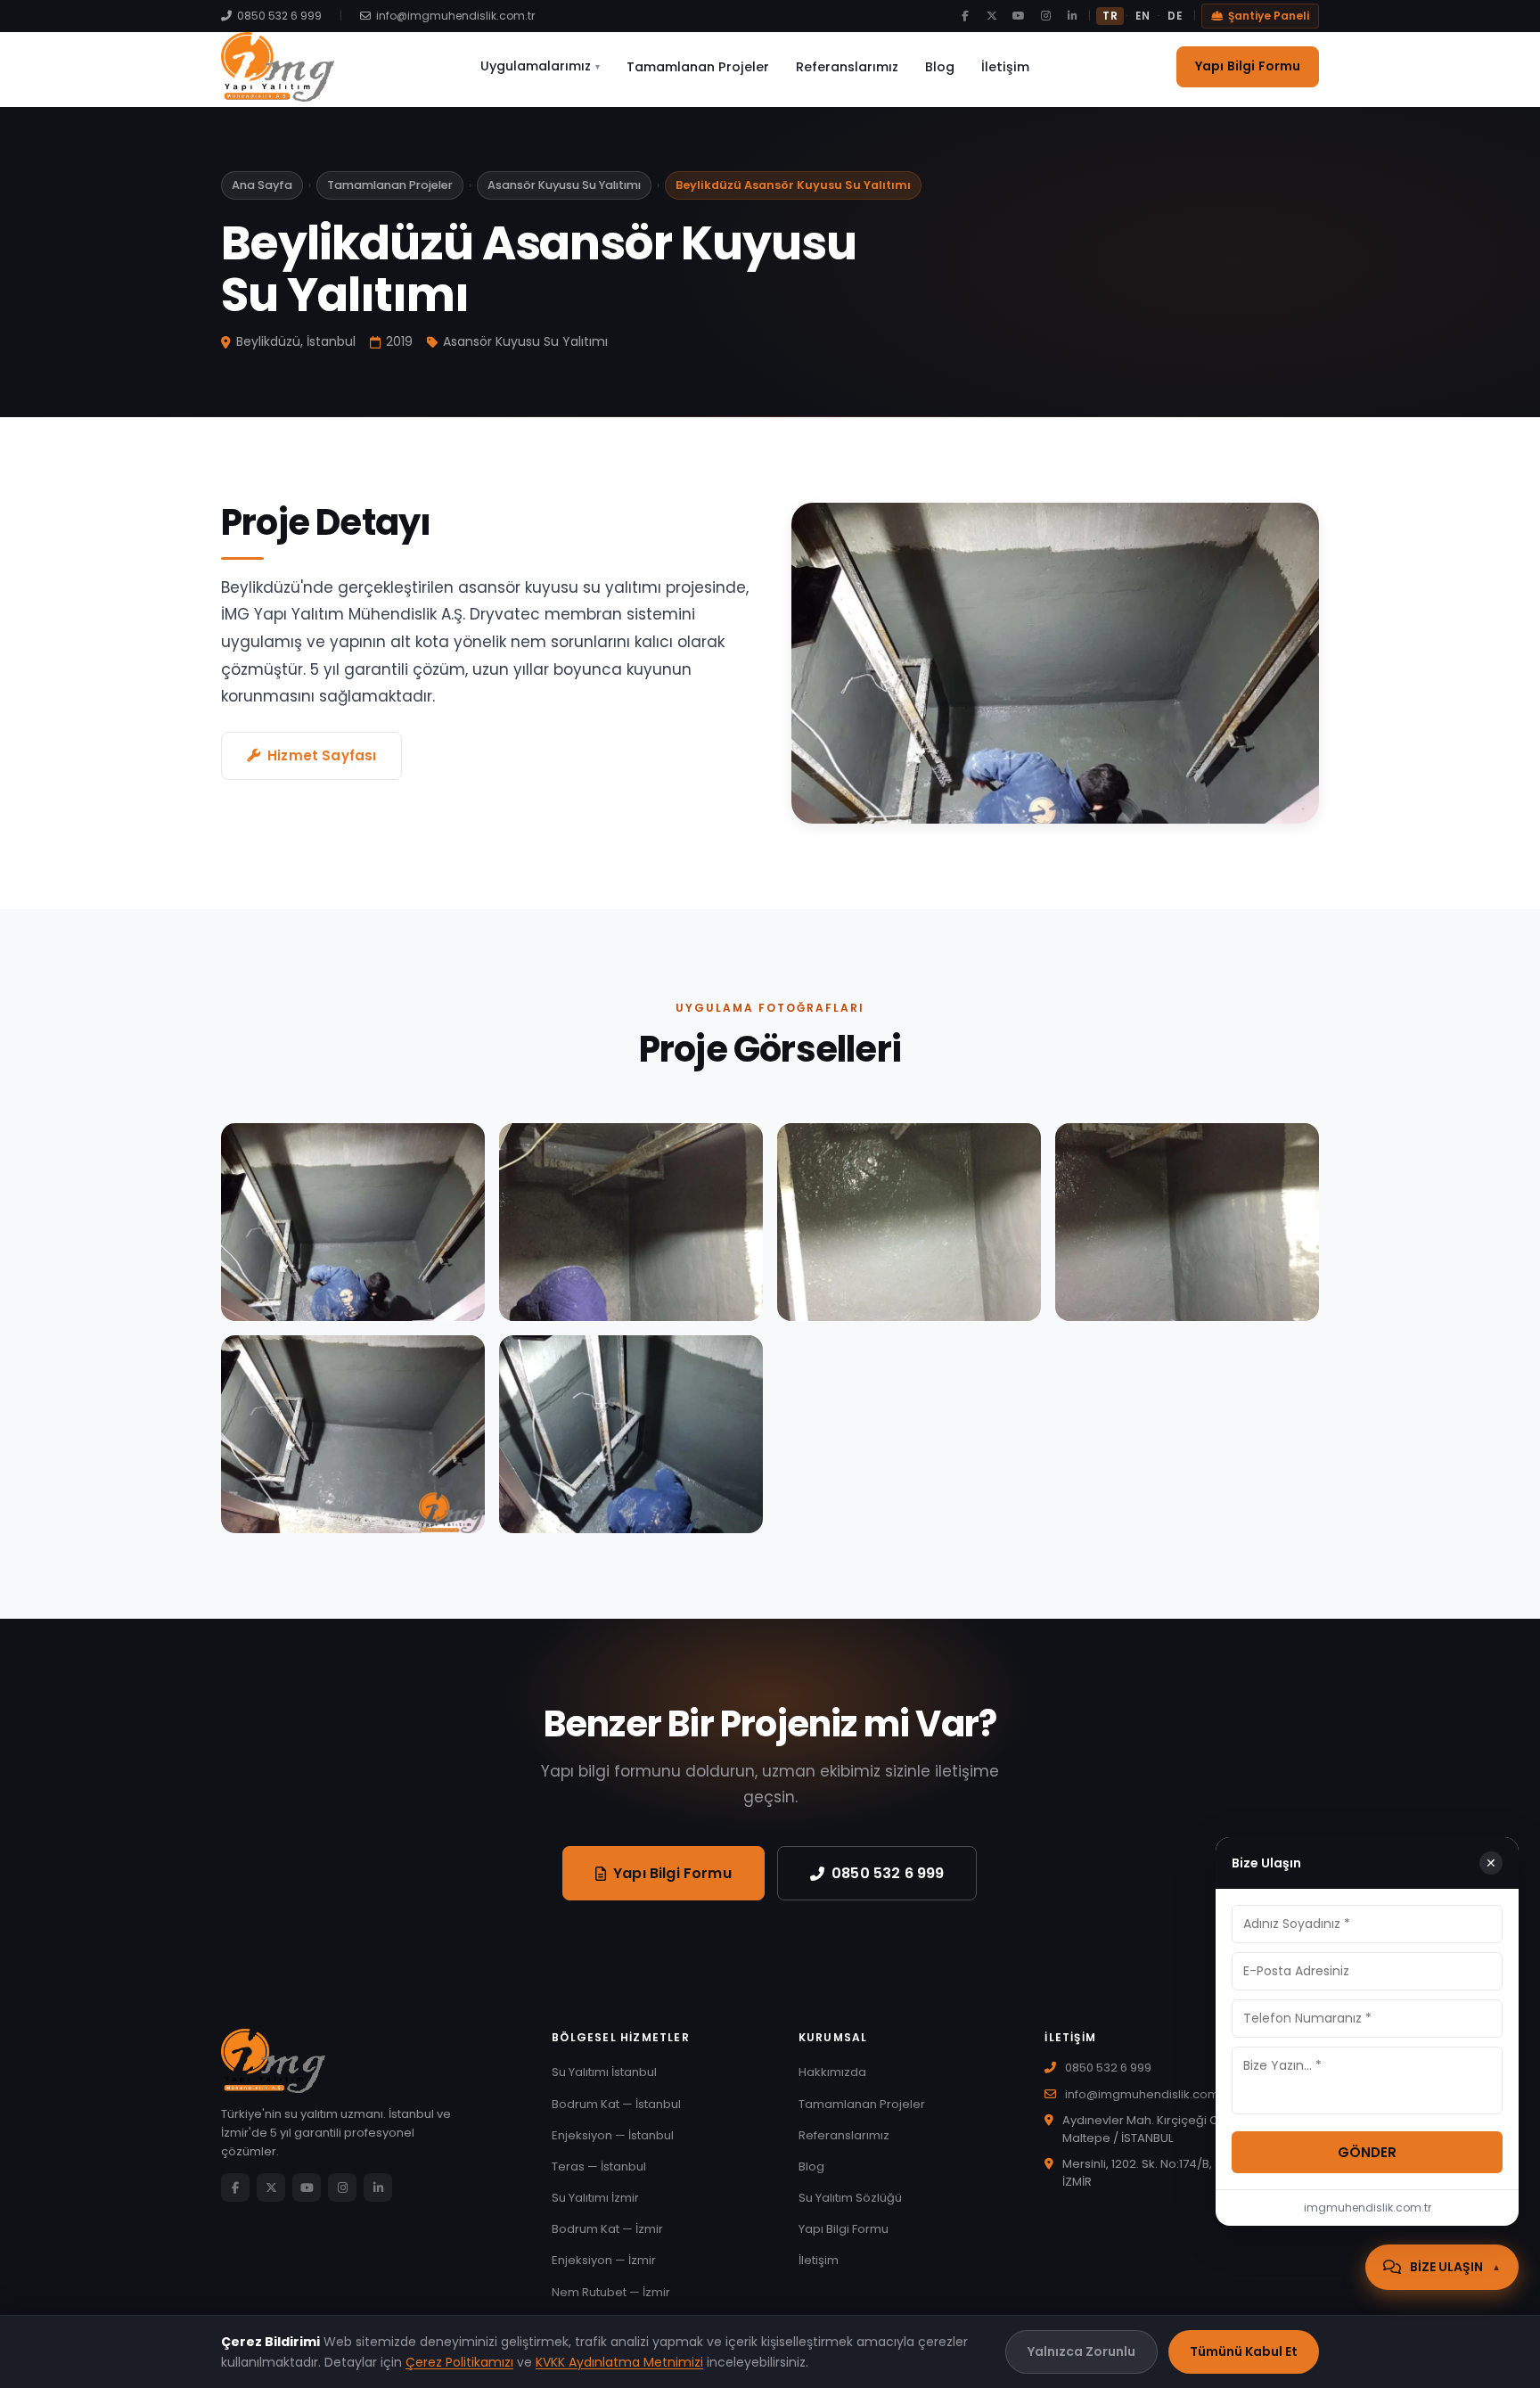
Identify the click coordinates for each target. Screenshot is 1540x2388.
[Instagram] (1045, 16)
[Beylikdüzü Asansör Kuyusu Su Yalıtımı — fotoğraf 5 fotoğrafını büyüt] (353, 1434)
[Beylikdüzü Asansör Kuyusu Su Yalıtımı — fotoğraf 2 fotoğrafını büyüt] (631, 1222)
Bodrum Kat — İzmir (607, 2229)
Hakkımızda (832, 2072)
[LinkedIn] (1072, 16)
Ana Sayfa (262, 185)
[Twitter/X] (992, 16)
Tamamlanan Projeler (698, 67)
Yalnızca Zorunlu (1081, 2351)
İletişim (1005, 67)
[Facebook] (965, 16)
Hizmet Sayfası (322, 755)
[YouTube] (1019, 16)
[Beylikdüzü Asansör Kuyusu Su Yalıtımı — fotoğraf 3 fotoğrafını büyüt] (909, 1222)
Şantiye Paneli (1269, 16)
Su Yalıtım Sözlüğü (850, 2198)
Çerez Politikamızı (459, 2362)
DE (1175, 16)
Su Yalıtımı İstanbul (604, 2072)
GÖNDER (1367, 2152)
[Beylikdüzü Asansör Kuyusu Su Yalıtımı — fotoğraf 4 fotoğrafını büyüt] (1187, 1222)
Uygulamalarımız (540, 66)
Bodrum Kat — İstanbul (616, 2104)
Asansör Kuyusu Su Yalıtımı (564, 185)
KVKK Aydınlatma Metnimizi (619, 2362)
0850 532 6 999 (279, 16)
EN (1143, 16)
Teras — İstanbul (599, 2166)
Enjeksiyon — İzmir (604, 2260)
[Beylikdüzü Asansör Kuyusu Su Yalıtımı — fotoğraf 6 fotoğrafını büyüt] (631, 1434)
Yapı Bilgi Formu (1248, 66)
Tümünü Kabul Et (1244, 2351)
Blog (940, 67)
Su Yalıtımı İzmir (595, 2198)
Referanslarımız (847, 67)
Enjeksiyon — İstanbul (613, 2135)
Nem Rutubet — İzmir (611, 2292)
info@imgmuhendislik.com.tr (455, 16)
